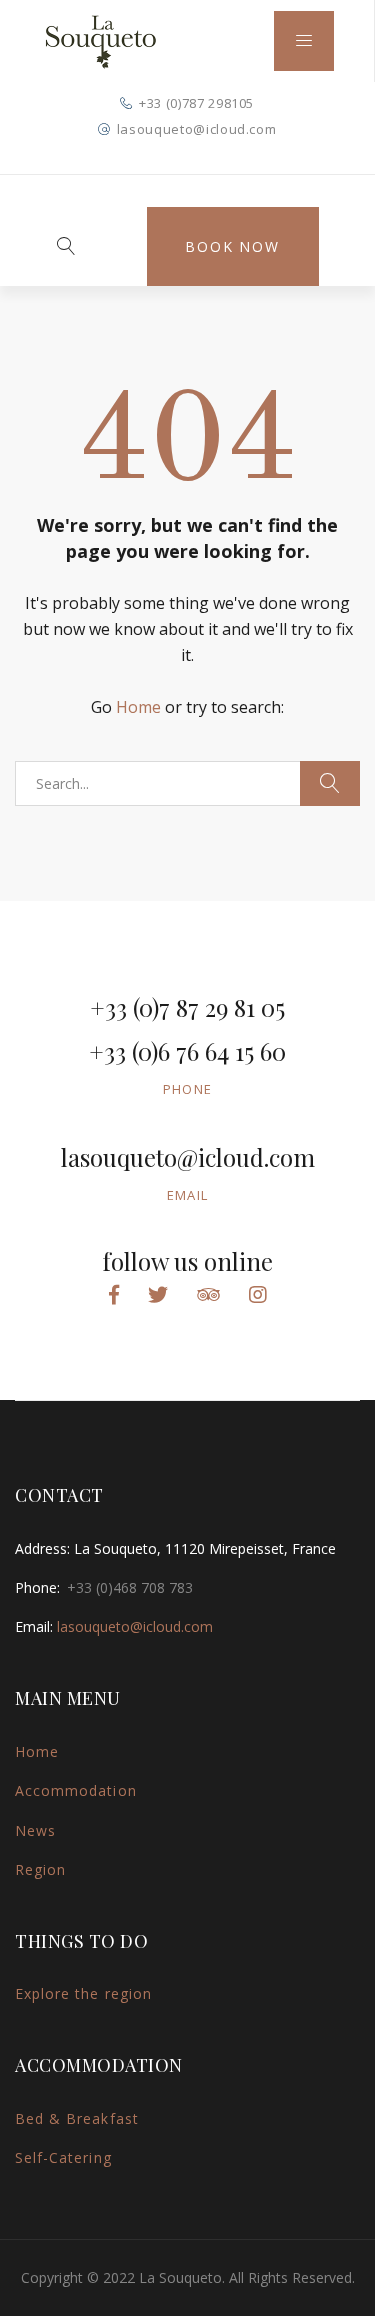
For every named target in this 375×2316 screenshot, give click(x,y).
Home (138, 707)
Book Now (232, 246)
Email (188, 1195)
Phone (188, 1089)
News (35, 1830)
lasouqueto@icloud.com (197, 129)
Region (40, 1869)
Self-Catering (63, 2157)
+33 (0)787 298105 (196, 103)
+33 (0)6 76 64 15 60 (187, 1051)
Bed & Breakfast (77, 2118)
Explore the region (83, 1993)
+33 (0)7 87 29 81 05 (187, 1007)
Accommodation (76, 1790)
